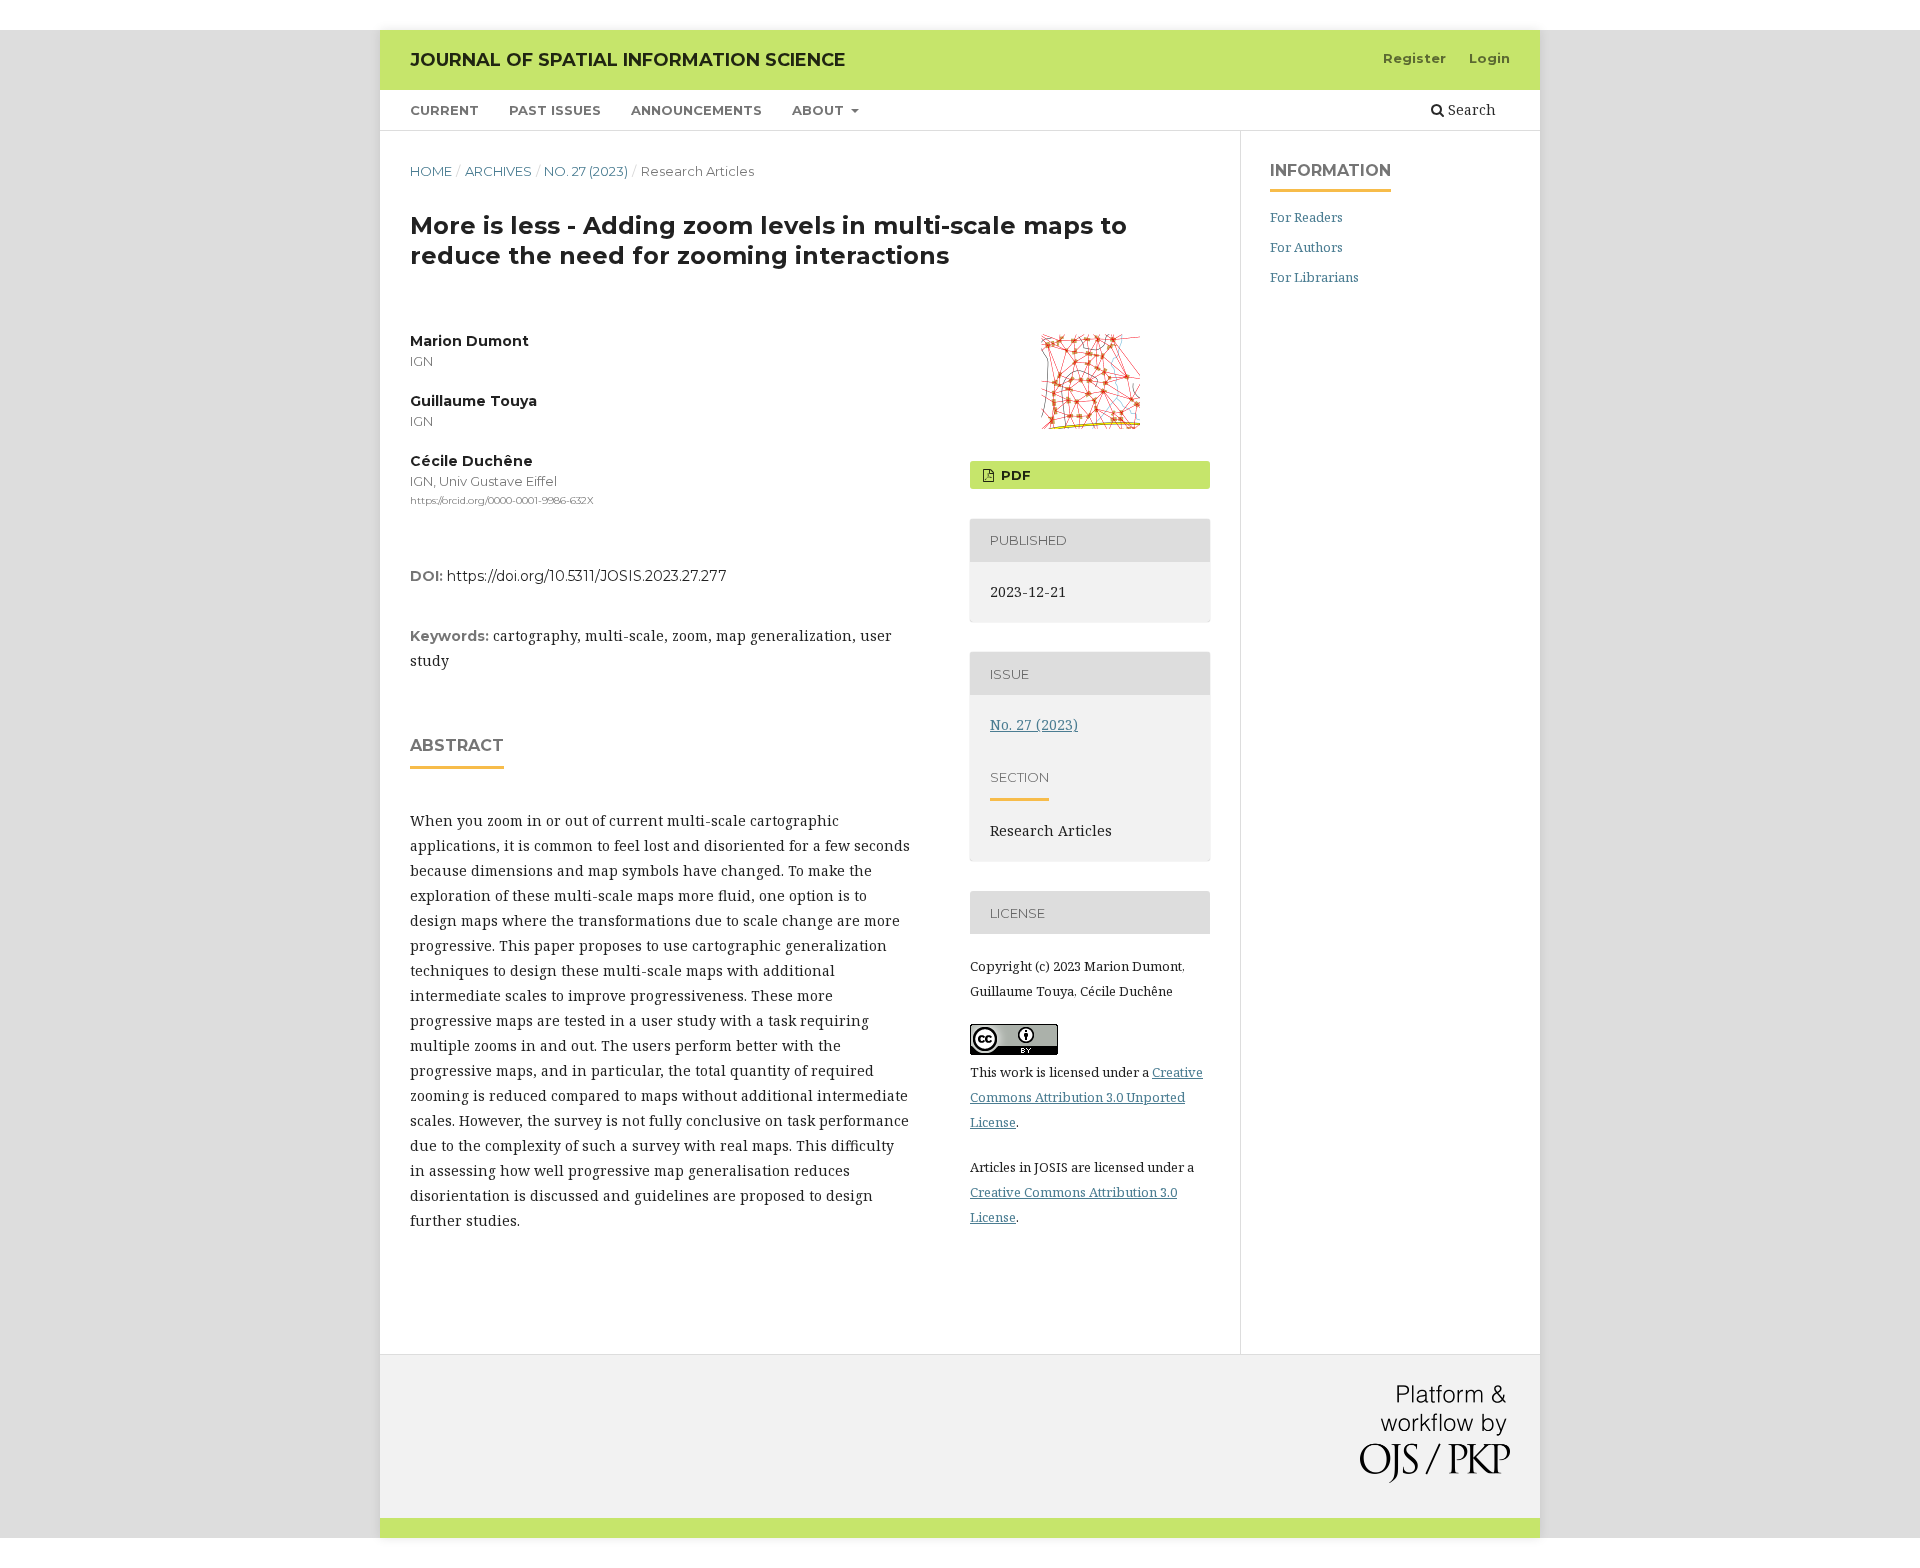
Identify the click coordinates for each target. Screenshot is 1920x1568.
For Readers (1306, 217)
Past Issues (555, 110)
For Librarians (1314, 277)
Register (1414, 58)
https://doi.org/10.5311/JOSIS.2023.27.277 (587, 576)
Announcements (696, 110)
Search (1470, 109)
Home (431, 171)
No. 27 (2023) (586, 171)
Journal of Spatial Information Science (628, 60)
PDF (1014, 475)
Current (444, 110)
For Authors (1306, 247)
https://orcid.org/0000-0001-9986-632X (502, 500)
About (820, 110)
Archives (498, 171)
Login (1489, 58)
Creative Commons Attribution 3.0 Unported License (1086, 1097)
